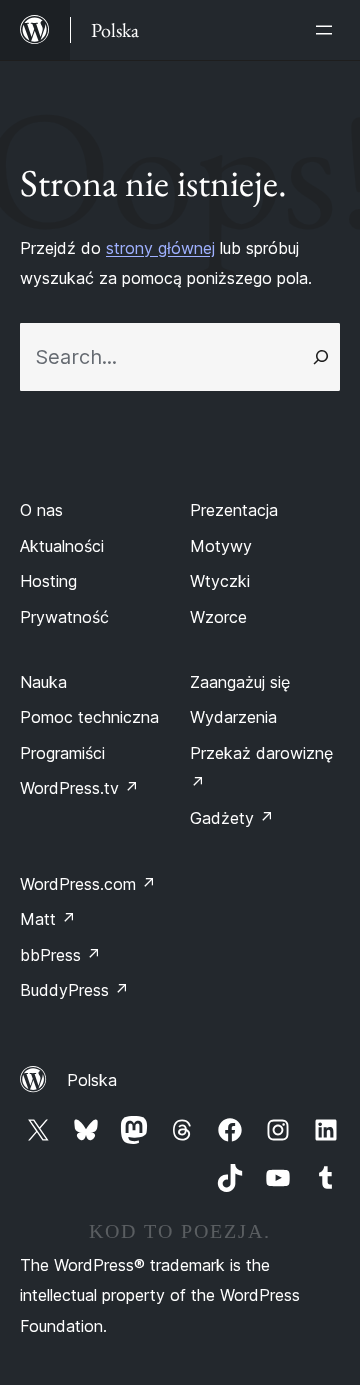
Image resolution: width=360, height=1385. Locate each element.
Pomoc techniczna (89, 717)
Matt (48, 919)
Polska (92, 1080)
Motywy (221, 546)
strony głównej (160, 248)
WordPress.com (88, 884)
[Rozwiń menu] (328, 30)
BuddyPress (74, 990)
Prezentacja (234, 510)
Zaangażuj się (240, 682)
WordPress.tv (79, 788)
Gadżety (232, 818)
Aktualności (62, 546)
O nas (41, 510)
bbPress (60, 955)
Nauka (43, 682)
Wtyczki (220, 581)
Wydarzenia (233, 717)
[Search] (321, 357)
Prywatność (64, 617)
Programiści (62, 753)
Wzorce (218, 617)
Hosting (48, 581)
